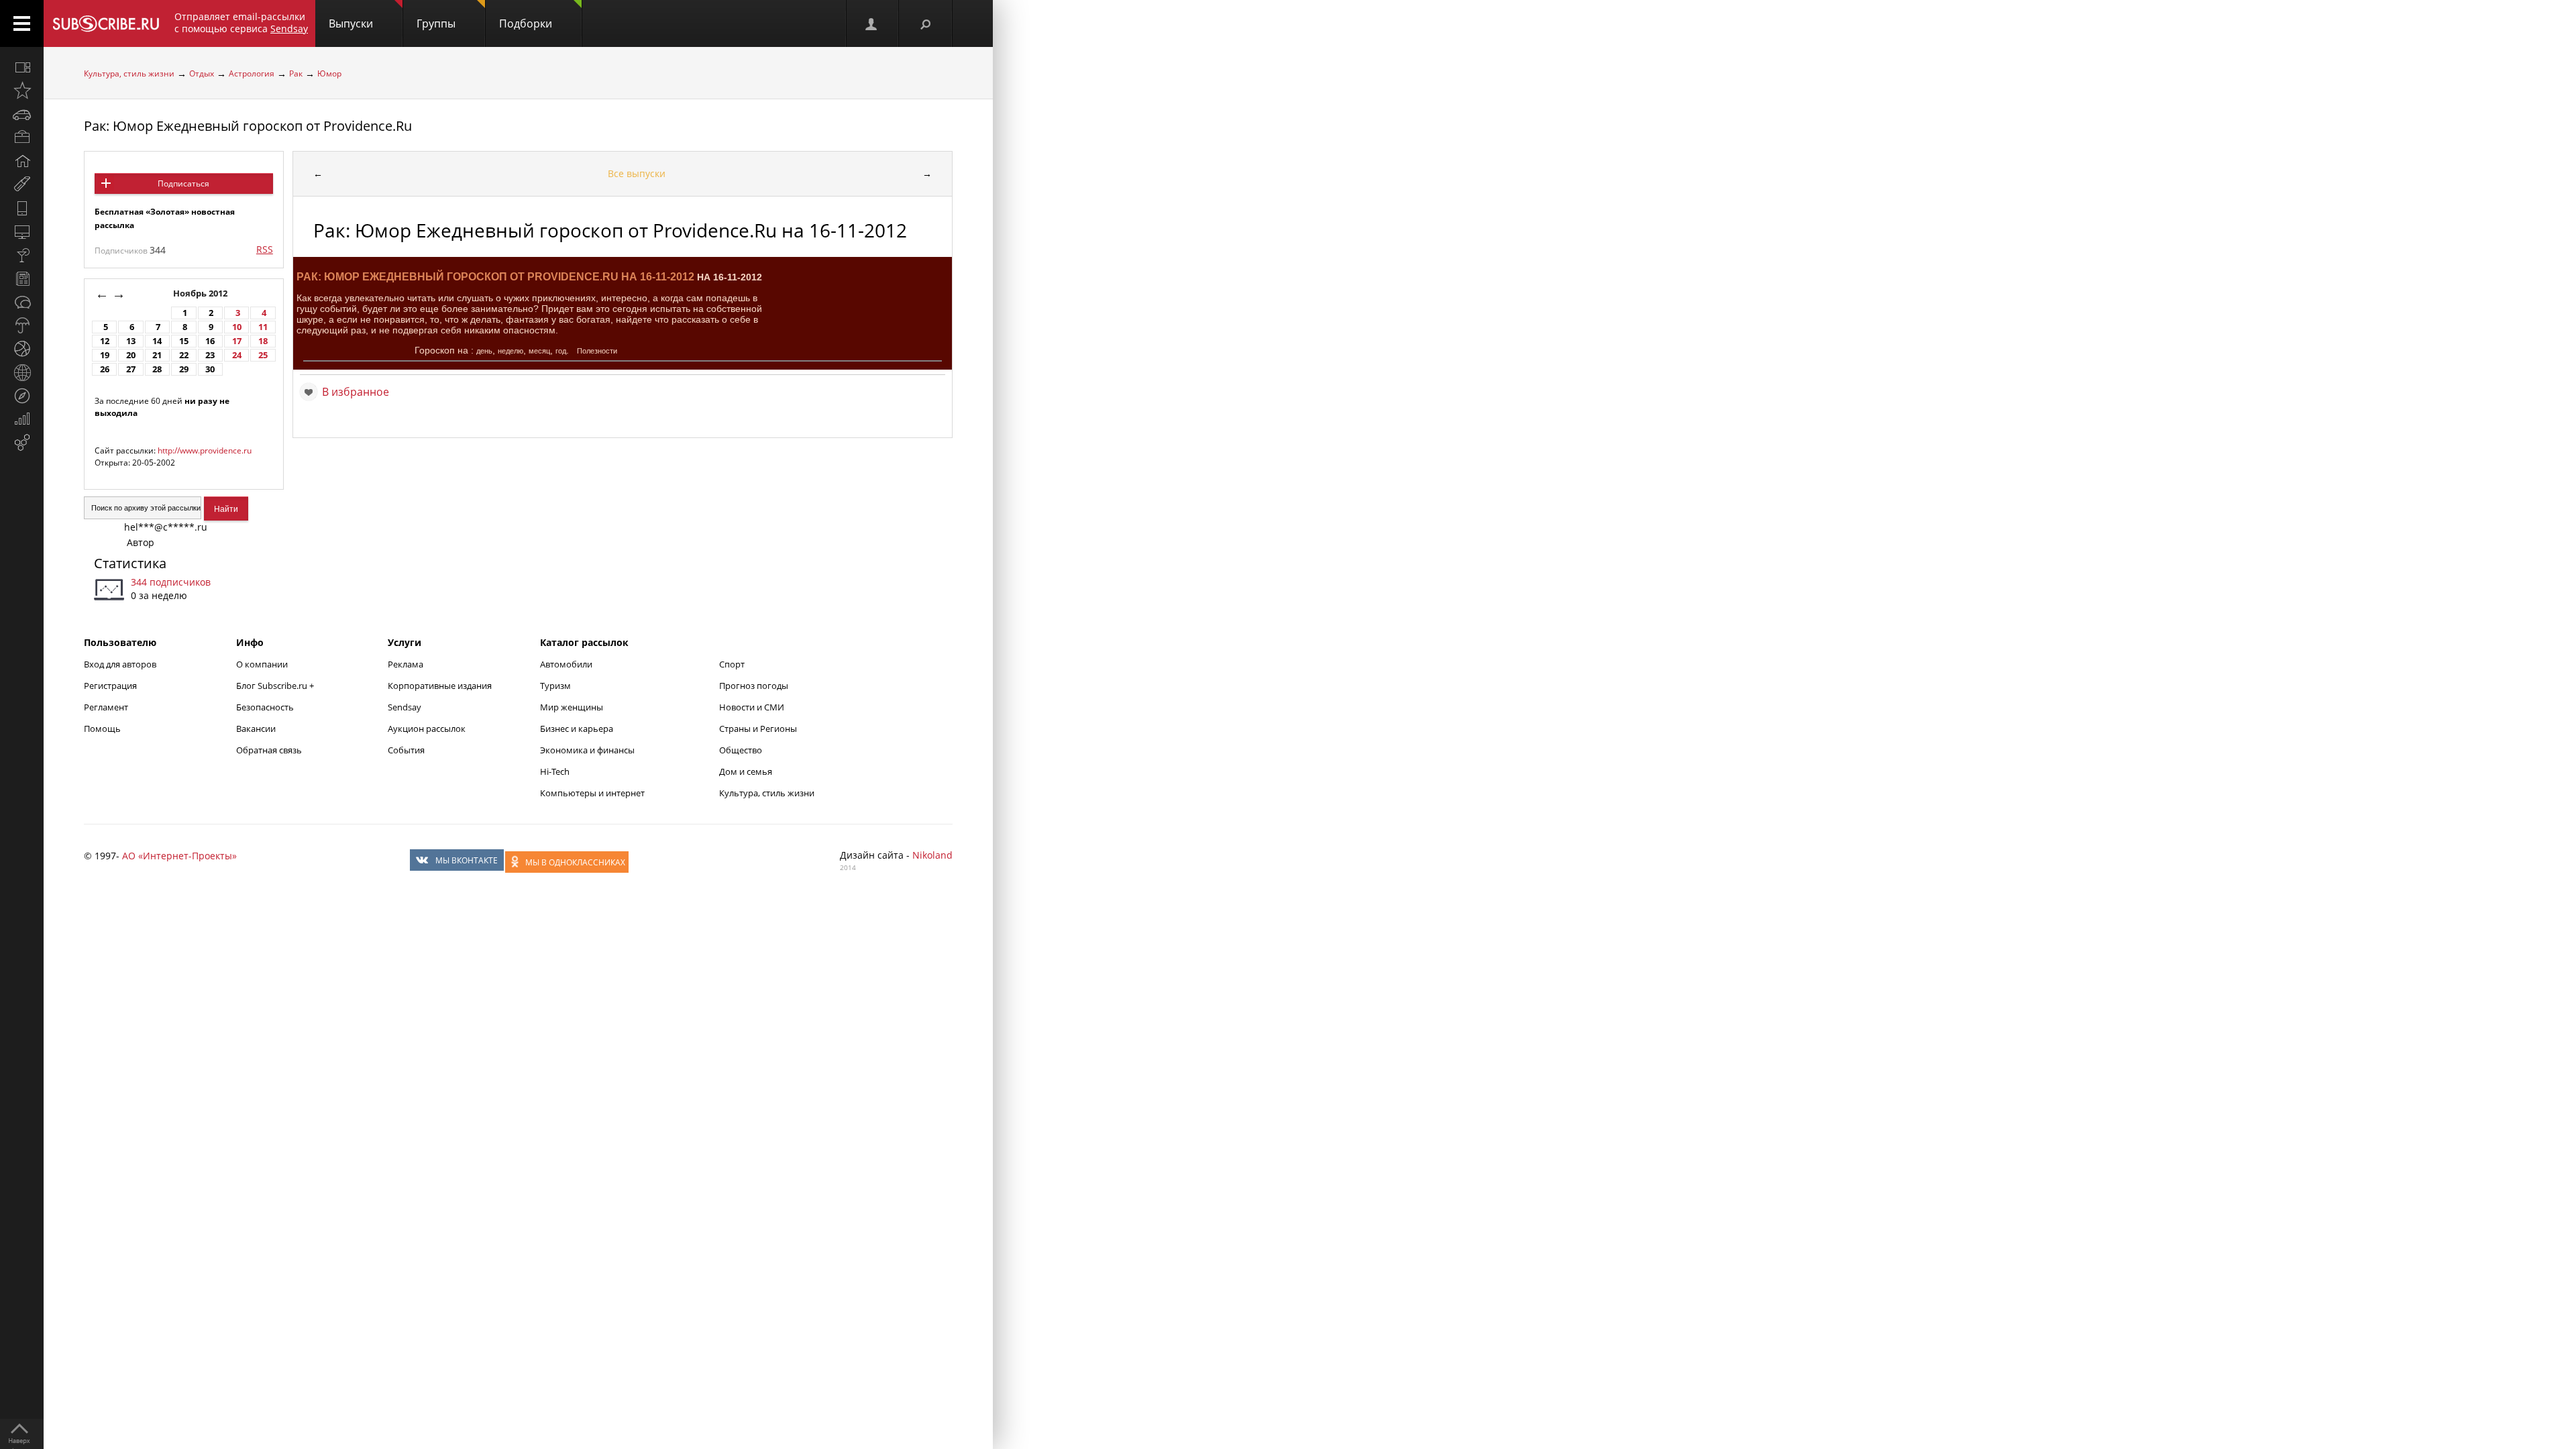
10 (237, 327)
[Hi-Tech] (22, 208)
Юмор (329, 73)
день (484, 351)
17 (237, 341)
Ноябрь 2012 (201, 293)
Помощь (102, 729)
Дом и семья (746, 771)
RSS (265, 249)
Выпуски (351, 23)
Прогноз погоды (754, 686)
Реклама (406, 664)
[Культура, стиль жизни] (22, 255)
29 (184, 369)
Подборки (526, 23)
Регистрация (110, 686)
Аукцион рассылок (427, 729)
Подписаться (183, 183)
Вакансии (256, 729)
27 (131, 369)
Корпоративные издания (440, 686)
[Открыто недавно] (22, 91)
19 (105, 355)
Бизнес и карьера (577, 729)
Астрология (252, 73)
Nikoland (932, 855)
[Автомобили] (22, 114)
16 (210, 341)
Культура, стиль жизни (129, 73)
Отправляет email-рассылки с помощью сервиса (241, 22)
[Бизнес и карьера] (22, 138)
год (561, 351)
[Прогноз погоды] (22, 325)
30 (210, 369)
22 (184, 355)
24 (237, 355)
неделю (511, 351)
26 (105, 369)
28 (157, 369)
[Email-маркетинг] (22, 443)
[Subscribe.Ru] (106, 23)
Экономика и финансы (587, 750)
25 (263, 355)
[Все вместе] (22, 67)
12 (105, 341)
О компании (262, 664)
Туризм (555, 686)
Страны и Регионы (758, 729)
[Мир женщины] (22, 184)
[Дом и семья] (22, 161)
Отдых (202, 73)
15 (184, 341)
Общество (741, 750)
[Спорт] (22, 349)
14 (157, 341)
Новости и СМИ (752, 707)
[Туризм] (22, 396)
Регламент (106, 707)
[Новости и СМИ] (22, 278)
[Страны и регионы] (22, 372)
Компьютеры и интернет (592, 793)
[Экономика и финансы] (22, 419)
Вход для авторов (120, 664)
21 (157, 355)
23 (210, 355)
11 (263, 327)
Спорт (732, 664)
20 (131, 355)
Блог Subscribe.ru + (276, 686)
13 (131, 341)
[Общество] (22, 302)
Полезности (597, 351)
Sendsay (405, 707)
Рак (296, 73)
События (406, 750)
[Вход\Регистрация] (872, 23)
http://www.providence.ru (205, 450)
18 (263, 341)
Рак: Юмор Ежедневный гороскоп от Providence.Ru (248, 126)
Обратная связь (269, 750)
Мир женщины (572, 707)
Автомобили (566, 664)
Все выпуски (637, 173)
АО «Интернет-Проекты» (179, 856)
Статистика (130, 563)
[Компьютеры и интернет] (22, 231)
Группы (436, 23)
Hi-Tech (555, 771)
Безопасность (265, 707)
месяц (539, 351)
